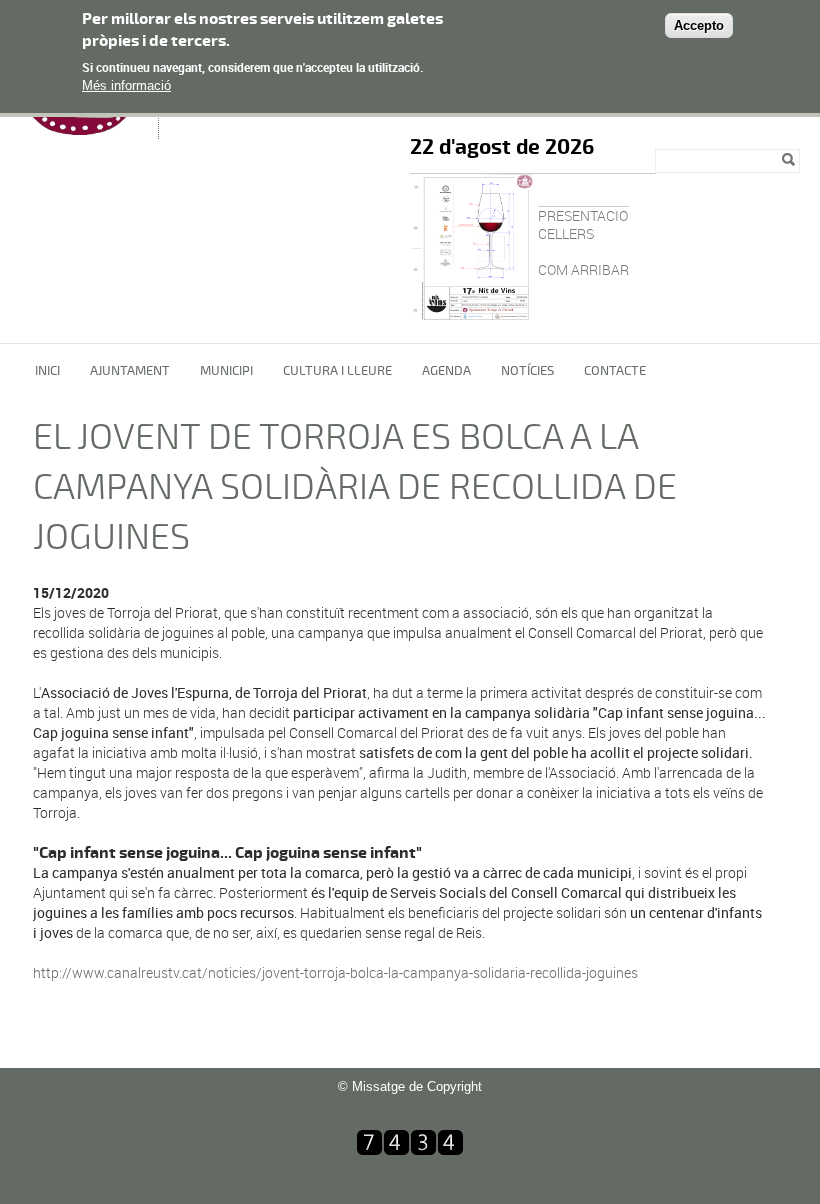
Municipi (226, 371)
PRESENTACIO (583, 215)
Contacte (615, 371)
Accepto (699, 25)
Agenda (446, 371)
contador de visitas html (410, 1185)
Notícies (527, 371)
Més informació (126, 85)
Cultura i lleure (337, 371)
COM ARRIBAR (583, 269)
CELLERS (566, 233)
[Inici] (84, 129)
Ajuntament (130, 371)
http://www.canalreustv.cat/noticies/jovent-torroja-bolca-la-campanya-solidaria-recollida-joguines (335, 972)
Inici (47, 371)
